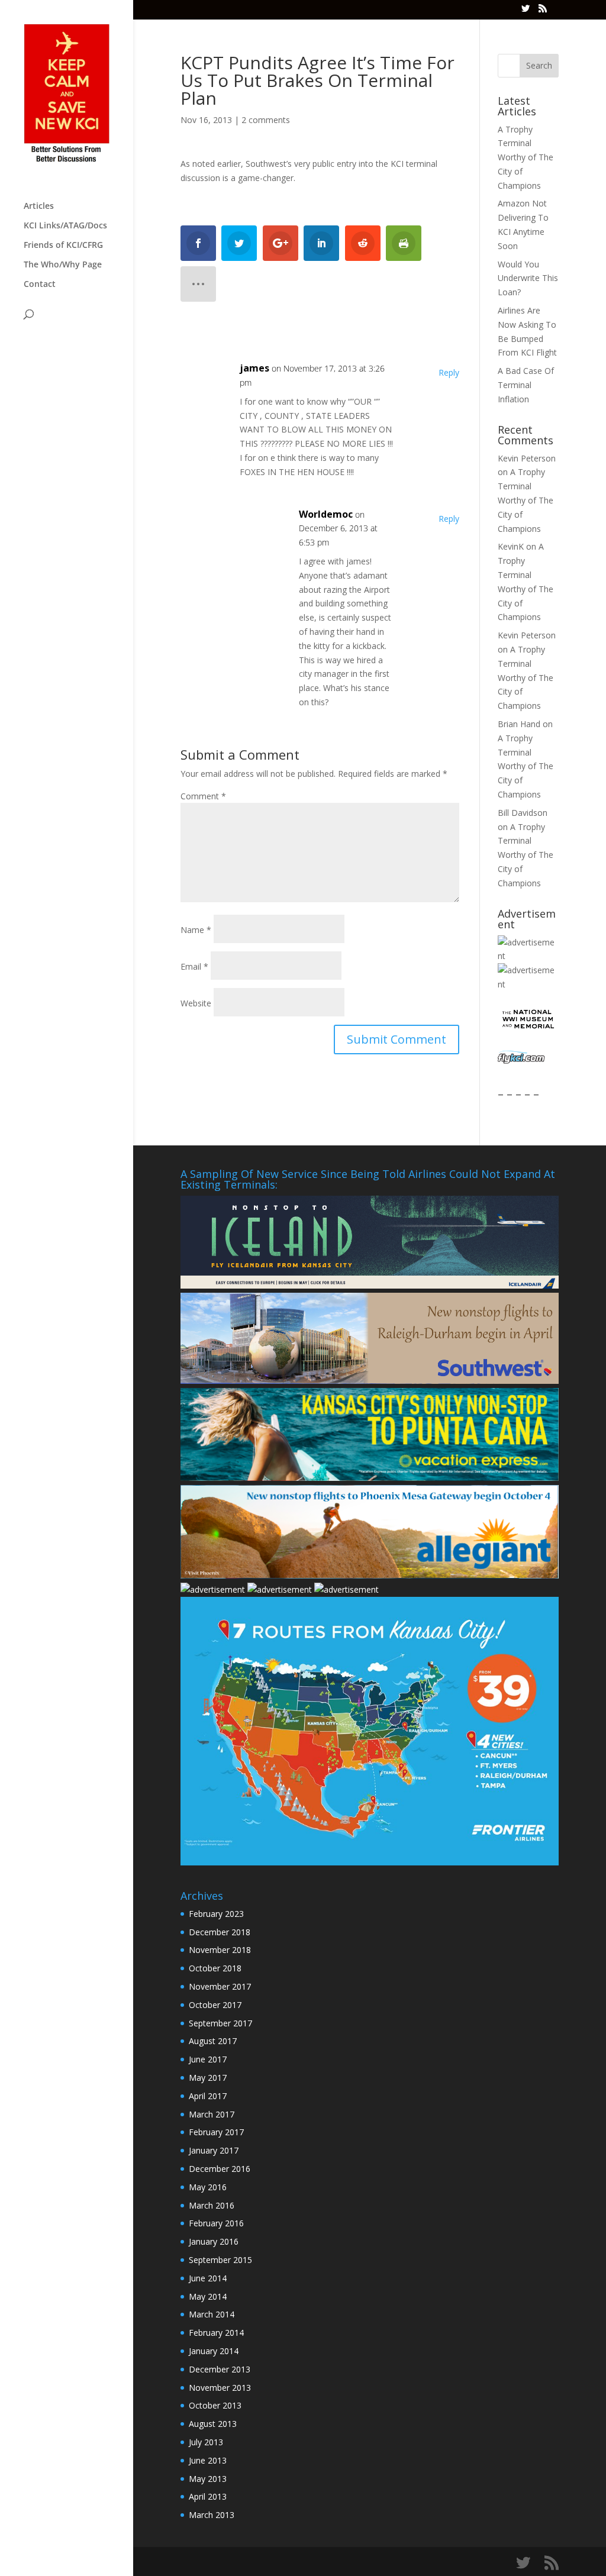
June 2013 (208, 2460)
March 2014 (212, 2314)
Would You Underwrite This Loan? (528, 278)
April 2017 (208, 2096)
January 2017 (214, 2150)
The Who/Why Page (63, 265)
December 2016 (220, 2169)
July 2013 (206, 2442)
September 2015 (220, 2260)
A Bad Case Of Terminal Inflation (526, 385)
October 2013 (215, 2405)
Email (194, 966)
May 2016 (208, 2187)
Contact (40, 285)
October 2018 (215, 1968)
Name (196, 930)
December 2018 (220, 1932)
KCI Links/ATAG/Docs (65, 226)
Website (196, 1003)
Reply (449, 372)
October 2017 (215, 2005)
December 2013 (220, 2369)
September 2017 (220, 2023)
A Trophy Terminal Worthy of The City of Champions (526, 157)
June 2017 (208, 2059)
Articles (39, 206)
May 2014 (208, 2296)
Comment (203, 796)
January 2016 (214, 2241)
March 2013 (212, 2515)
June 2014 (208, 2278)
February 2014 (216, 2333)
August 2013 (213, 2424)
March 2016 (212, 2205)
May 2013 (208, 2479)
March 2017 (212, 2114)
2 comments (266, 120)
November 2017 (220, 1986)
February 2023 (216, 1914)
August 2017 (213, 2041)
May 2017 (208, 2078)
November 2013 (220, 2388)
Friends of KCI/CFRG (63, 246)
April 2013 (208, 2496)
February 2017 (216, 2132)
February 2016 (216, 2223)
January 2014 (214, 2351)
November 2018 (220, 1950)
